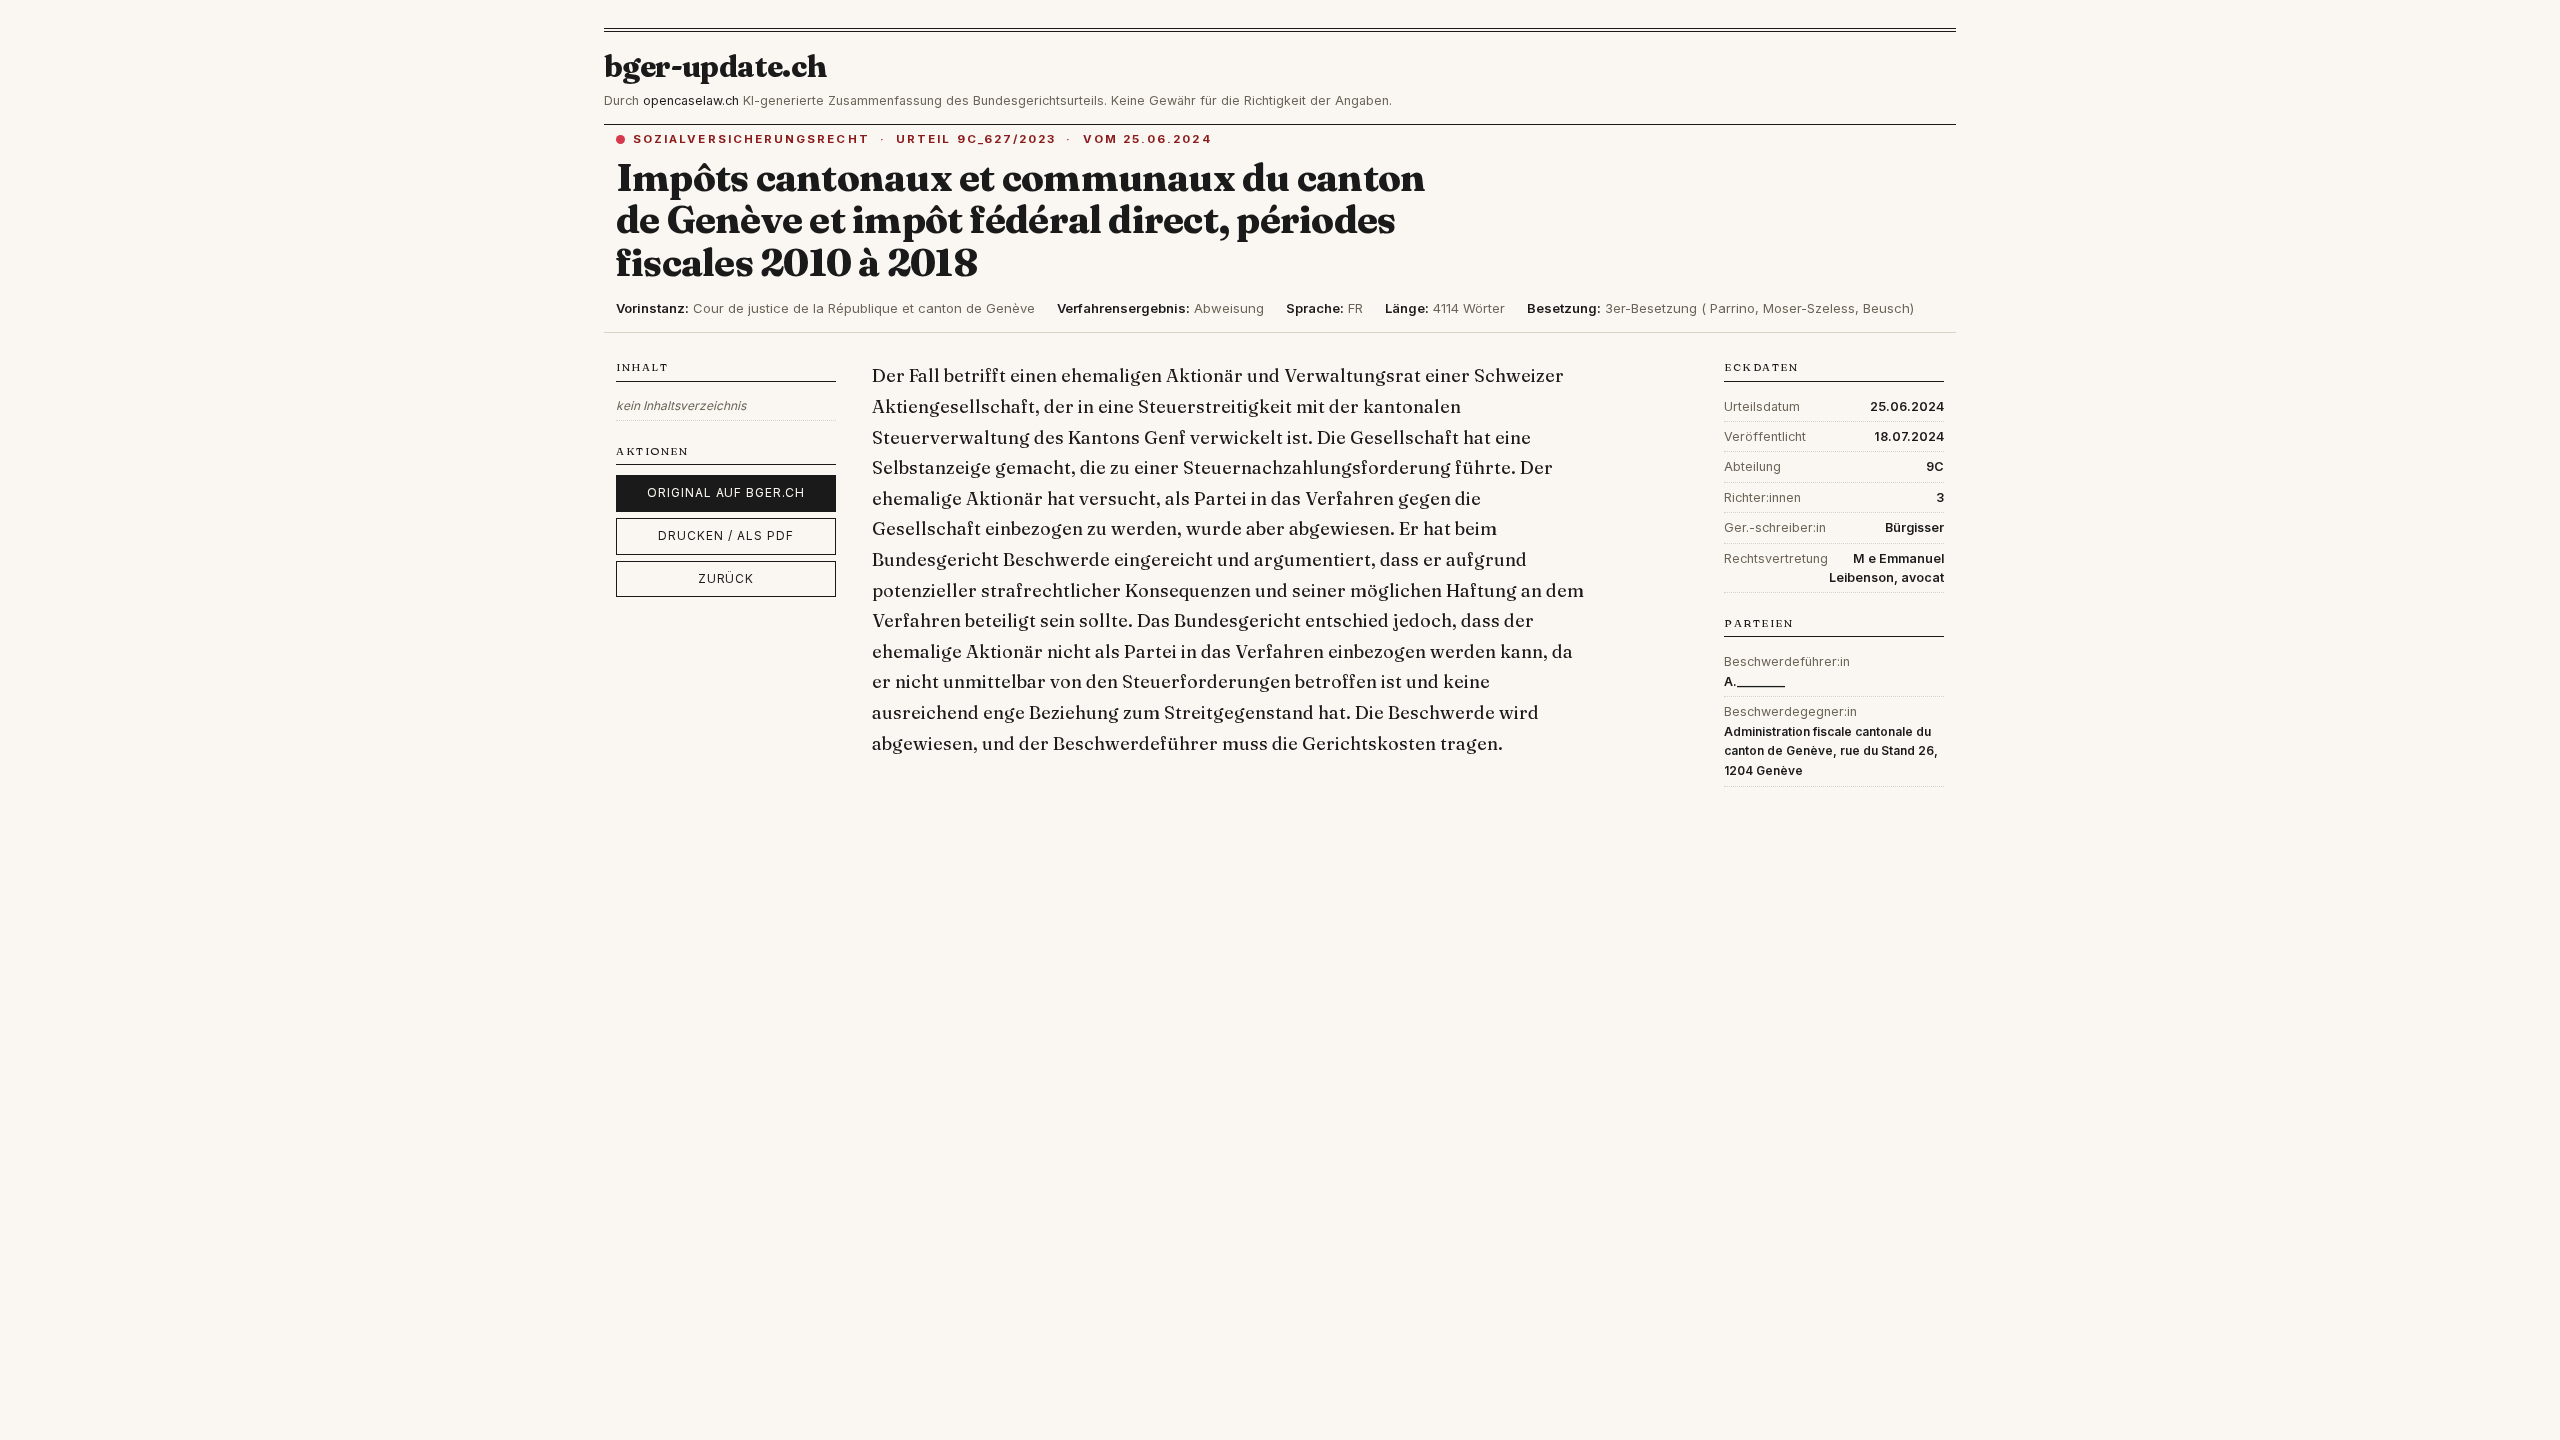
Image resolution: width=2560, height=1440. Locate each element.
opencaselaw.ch (691, 100)
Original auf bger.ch (726, 492)
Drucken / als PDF (725, 535)
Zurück (726, 578)
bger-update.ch (716, 66)
